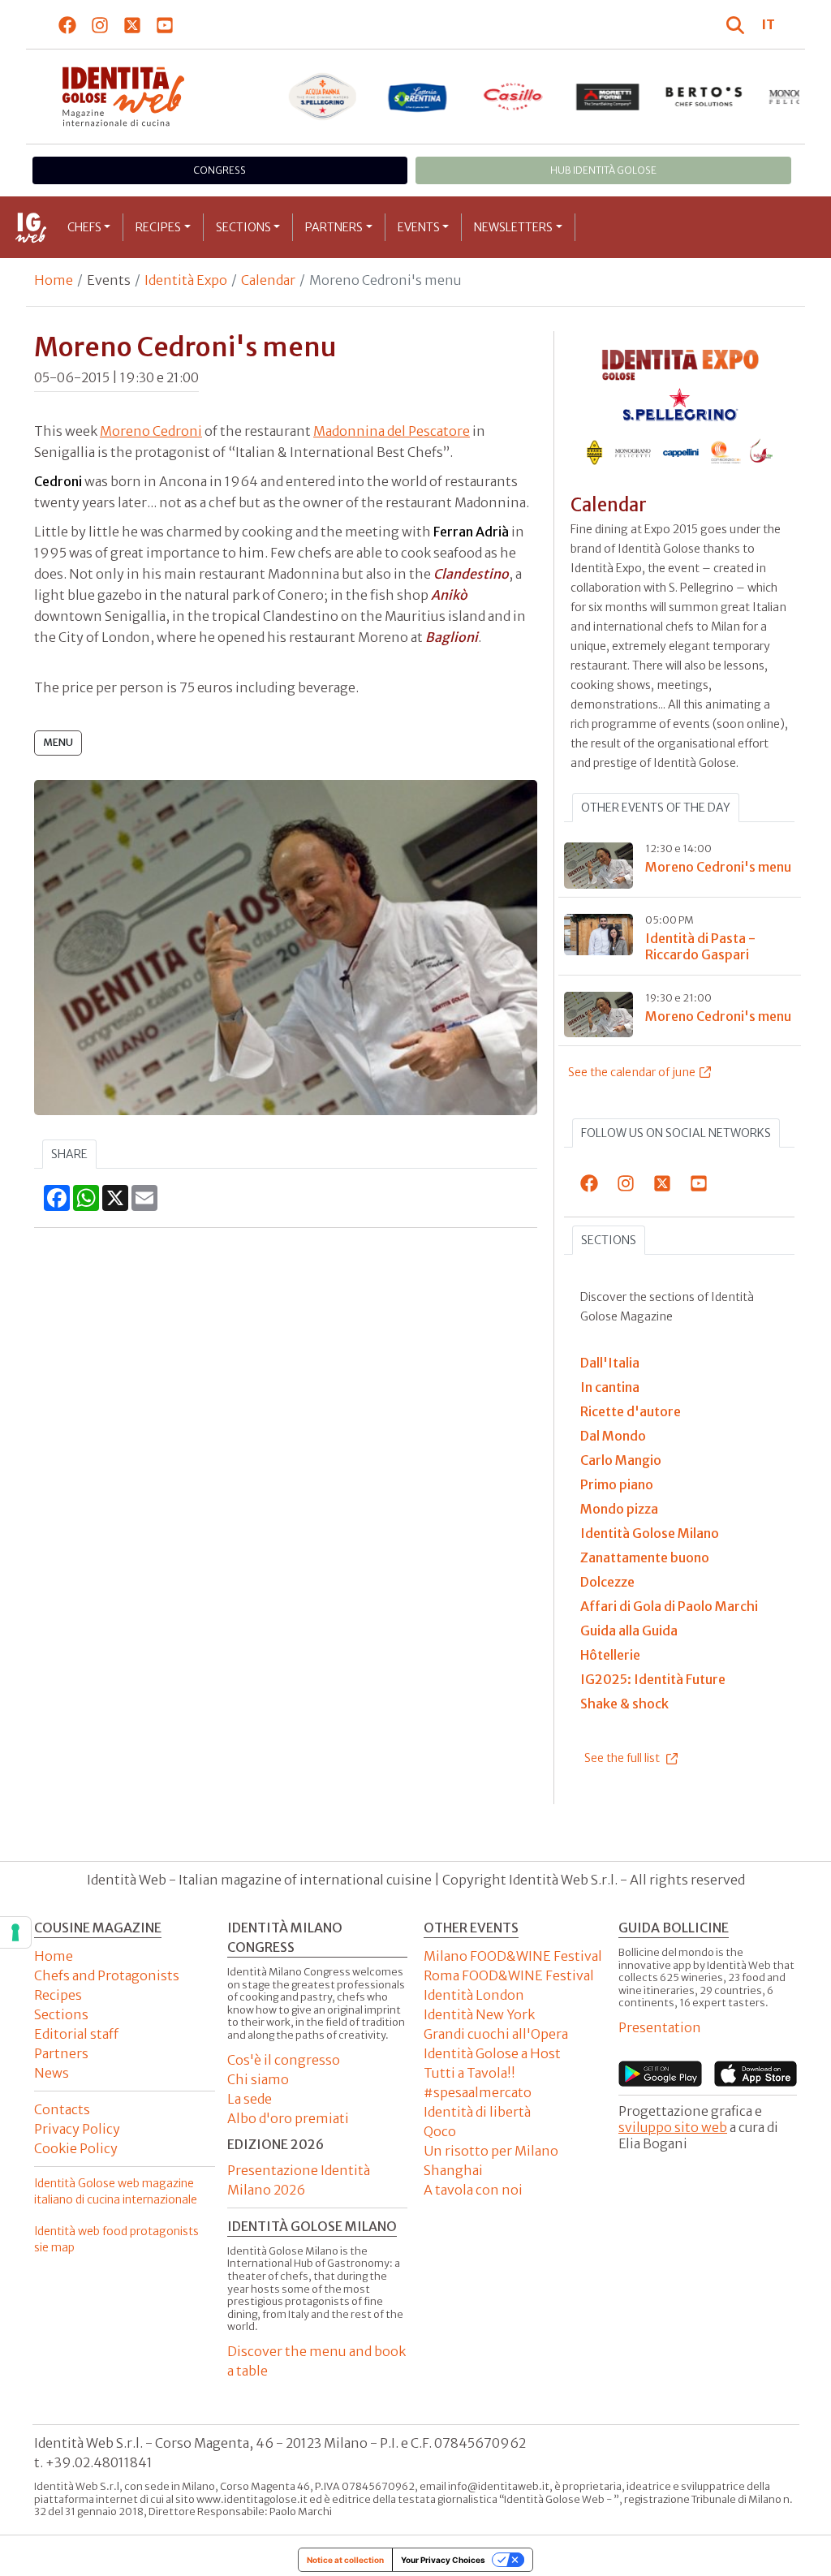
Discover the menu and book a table (316, 2361)
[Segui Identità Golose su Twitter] (133, 24)
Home (54, 280)
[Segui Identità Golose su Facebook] (68, 24)
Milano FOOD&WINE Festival (513, 1956)
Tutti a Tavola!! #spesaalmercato (478, 2083)
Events (419, 227)
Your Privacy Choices (443, 2560)
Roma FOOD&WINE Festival (509, 1975)
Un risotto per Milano (491, 2151)
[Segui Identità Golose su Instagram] (100, 24)
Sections (243, 227)
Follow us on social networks (676, 1133)
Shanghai (453, 2170)
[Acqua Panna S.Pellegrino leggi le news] (322, 97)
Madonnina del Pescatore (392, 431)
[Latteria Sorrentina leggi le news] (418, 97)
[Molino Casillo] (513, 97)
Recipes (158, 227)
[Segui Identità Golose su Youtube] (165, 24)
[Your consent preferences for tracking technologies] (15, 1932)
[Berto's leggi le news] (704, 97)
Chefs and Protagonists (107, 1975)
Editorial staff (76, 2034)
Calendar (268, 280)
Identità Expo (186, 280)
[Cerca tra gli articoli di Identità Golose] (738, 24)
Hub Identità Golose (603, 170)
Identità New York (479, 2014)
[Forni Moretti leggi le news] (609, 97)
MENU (58, 742)
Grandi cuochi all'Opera (496, 2034)
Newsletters (513, 227)
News (52, 2073)
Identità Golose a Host (492, 2053)
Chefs (84, 227)
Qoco (440, 2131)
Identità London (474, 1995)
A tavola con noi (473, 2190)
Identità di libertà (477, 2112)
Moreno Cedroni (151, 431)
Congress (220, 170)
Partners (334, 227)
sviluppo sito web (673, 2127)
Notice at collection (345, 2560)
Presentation (660, 2027)
